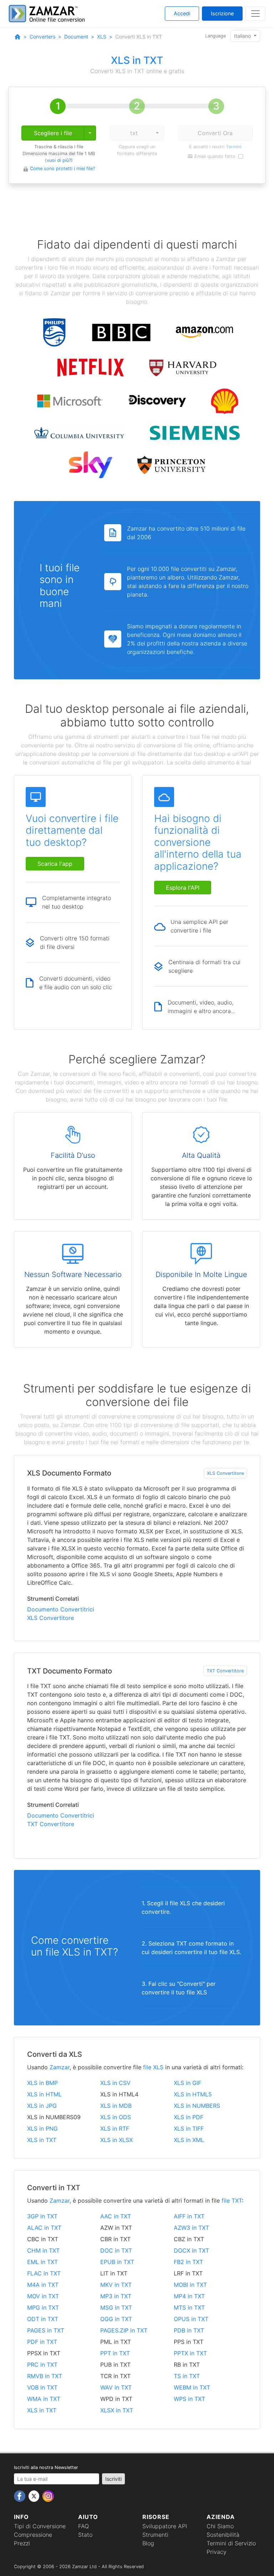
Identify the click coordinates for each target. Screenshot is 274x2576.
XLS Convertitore (225, 1473)
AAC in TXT (116, 2216)
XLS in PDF (189, 2117)
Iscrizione (222, 13)
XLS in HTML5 (193, 2094)
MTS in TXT (189, 2307)
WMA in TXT (44, 2399)
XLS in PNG (42, 2128)
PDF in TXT (42, 2342)
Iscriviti (113, 2479)
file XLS (153, 2067)
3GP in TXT (42, 2216)
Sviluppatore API (165, 2526)
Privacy (217, 2552)
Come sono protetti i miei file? (62, 168)
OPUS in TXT (191, 2319)
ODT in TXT (43, 2319)
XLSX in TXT (117, 2410)
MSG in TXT (116, 2307)
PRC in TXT (42, 2365)
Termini (234, 147)
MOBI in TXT (190, 2285)
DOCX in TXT (191, 2250)
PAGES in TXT (46, 2330)
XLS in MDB (116, 2106)
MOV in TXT (43, 2296)
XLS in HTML (44, 2094)
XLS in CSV (115, 2083)
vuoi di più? (59, 160)
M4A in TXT (43, 2285)
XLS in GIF (187, 2083)
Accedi (182, 13)
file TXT (232, 2201)
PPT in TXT (115, 2353)
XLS (102, 37)
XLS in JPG (42, 2106)
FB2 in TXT (188, 2262)
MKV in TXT (116, 2285)
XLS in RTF (115, 2128)
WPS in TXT (189, 2399)
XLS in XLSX (116, 2140)
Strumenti (155, 2535)
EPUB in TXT (117, 2262)
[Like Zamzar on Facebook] (21, 2495)
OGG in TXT (116, 2319)
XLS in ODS (116, 2117)
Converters (42, 37)
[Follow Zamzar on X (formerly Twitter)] (35, 2495)
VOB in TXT (42, 2387)
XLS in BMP (42, 2083)
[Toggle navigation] (255, 14)
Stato (85, 2535)
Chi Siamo (220, 2526)
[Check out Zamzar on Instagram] (48, 2495)
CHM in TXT (43, 2250)
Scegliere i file (53, 133)
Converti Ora (215, 133)
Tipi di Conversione (40, 2526)
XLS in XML (189, 2140)
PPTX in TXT (190, 2353)
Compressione (33, 2535)
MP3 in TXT (116, 2296)
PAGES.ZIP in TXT (124, 2330)
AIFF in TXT (189, 2216)
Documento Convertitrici (61, 1609)
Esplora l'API (183, 888)
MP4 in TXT (189, 2296)
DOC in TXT (116, 2250)
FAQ (83, 2526)
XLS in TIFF (189, 2128)
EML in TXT (42, 2262)
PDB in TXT (189, 2330)
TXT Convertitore (225, 1671)
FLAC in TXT (44, 2273)
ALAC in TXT (44, 2228)
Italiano (243, 36)
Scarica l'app (55, 864)
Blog (148, 2543)
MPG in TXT (43, 2307)
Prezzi (22, 2543)
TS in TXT (187, 2376)
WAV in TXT (116, 2387)
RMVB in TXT (45, 2376)
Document (76, 37)
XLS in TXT (42, 2140)
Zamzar (60, 2067)
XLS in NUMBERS (197, 2106)
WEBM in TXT (192, 2387)
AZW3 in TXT (191, 2228)
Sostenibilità (223, 2535)
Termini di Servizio (231, 2543)
